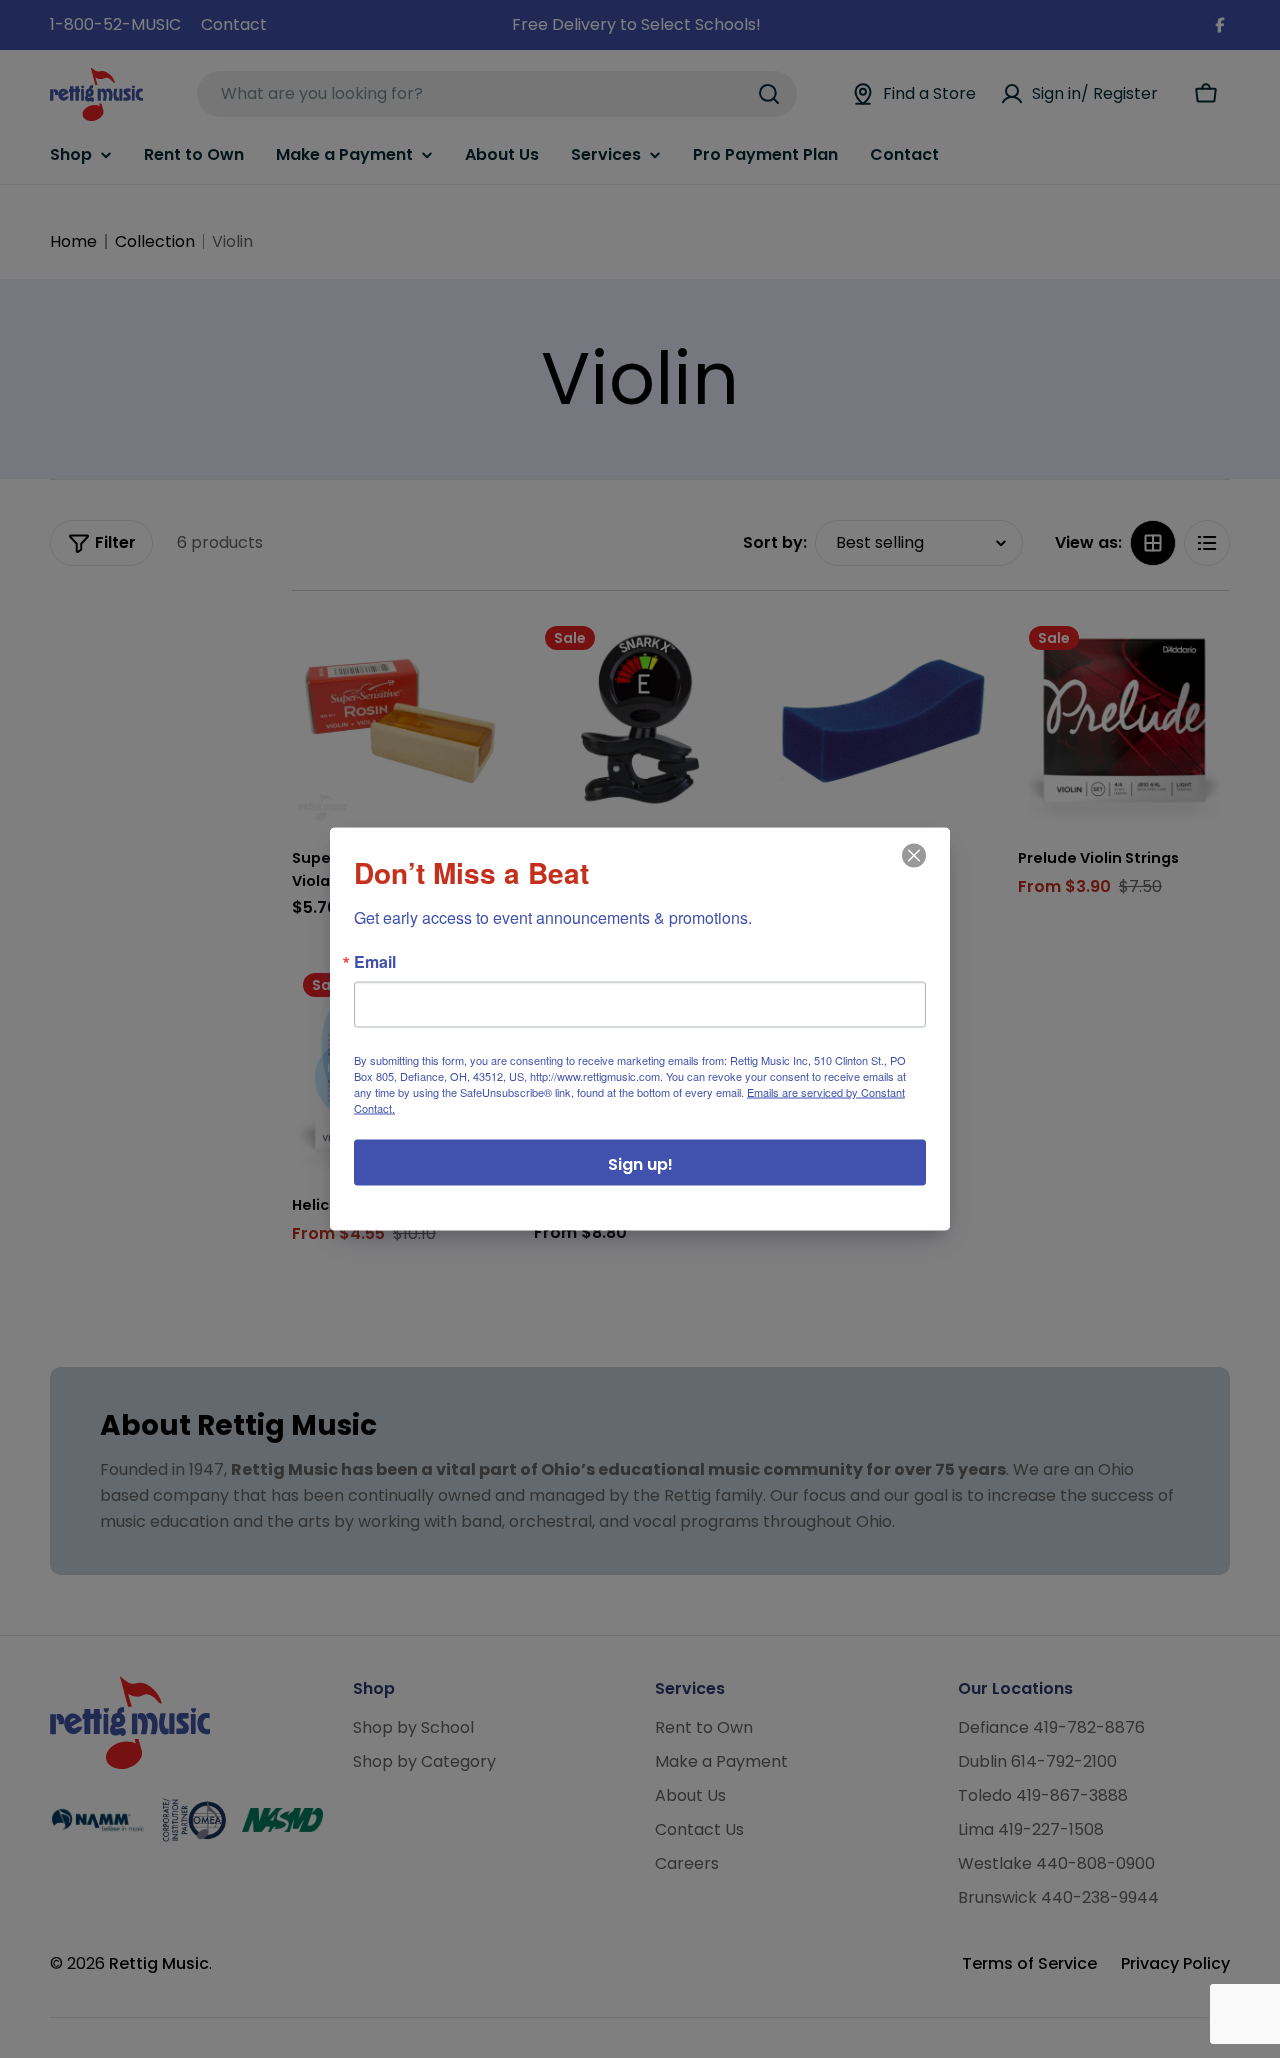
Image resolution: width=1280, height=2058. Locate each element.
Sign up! (640, 1164)
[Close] (912, 870)
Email (375, 962)
